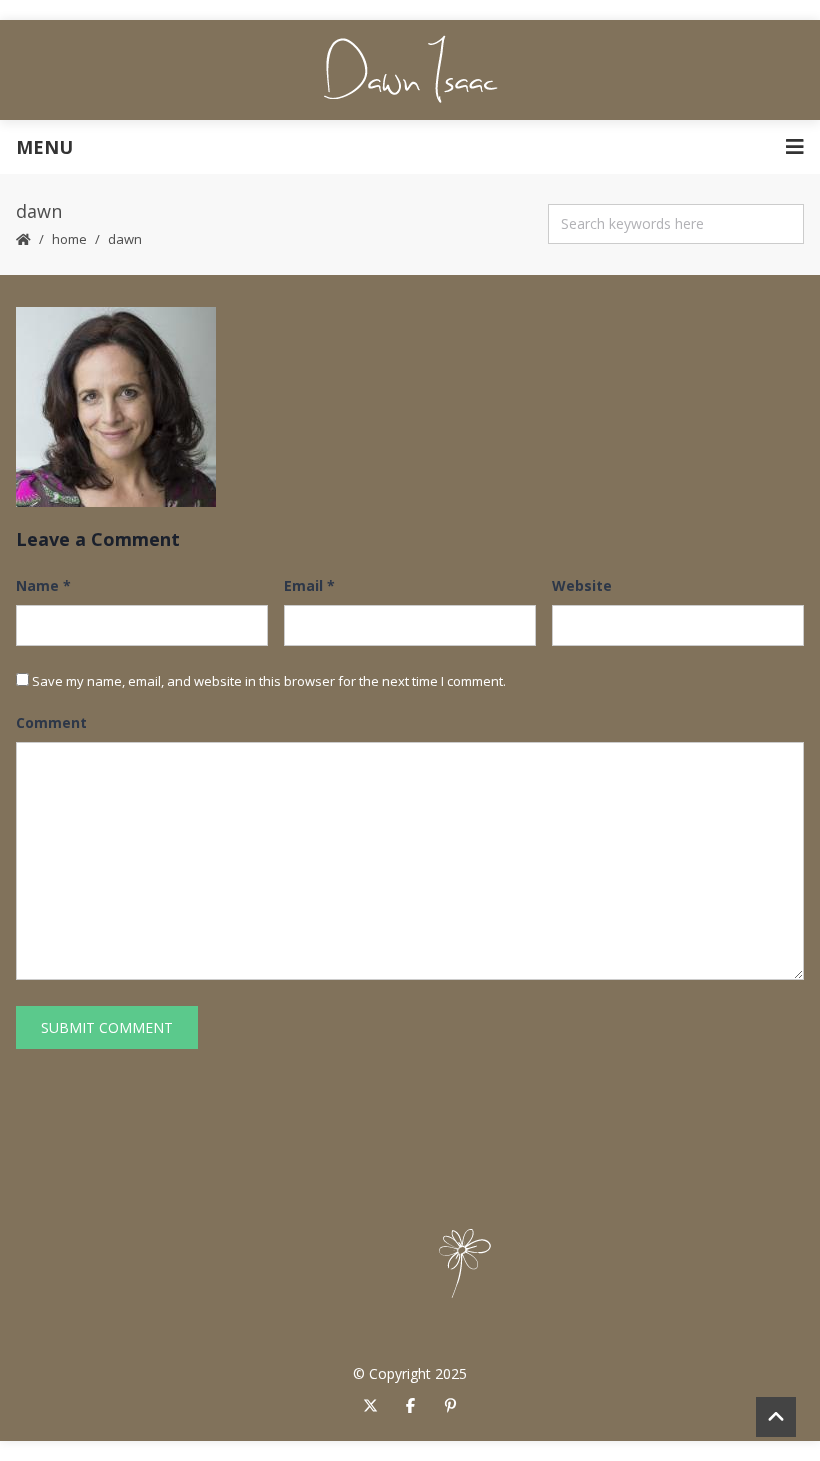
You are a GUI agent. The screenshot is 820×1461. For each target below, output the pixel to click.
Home (69, 239)
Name (43, 585)
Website (582, 585)
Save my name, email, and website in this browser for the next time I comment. (269, 681)
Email (309, 585)
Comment (51, 722)
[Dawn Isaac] (410, 70)
